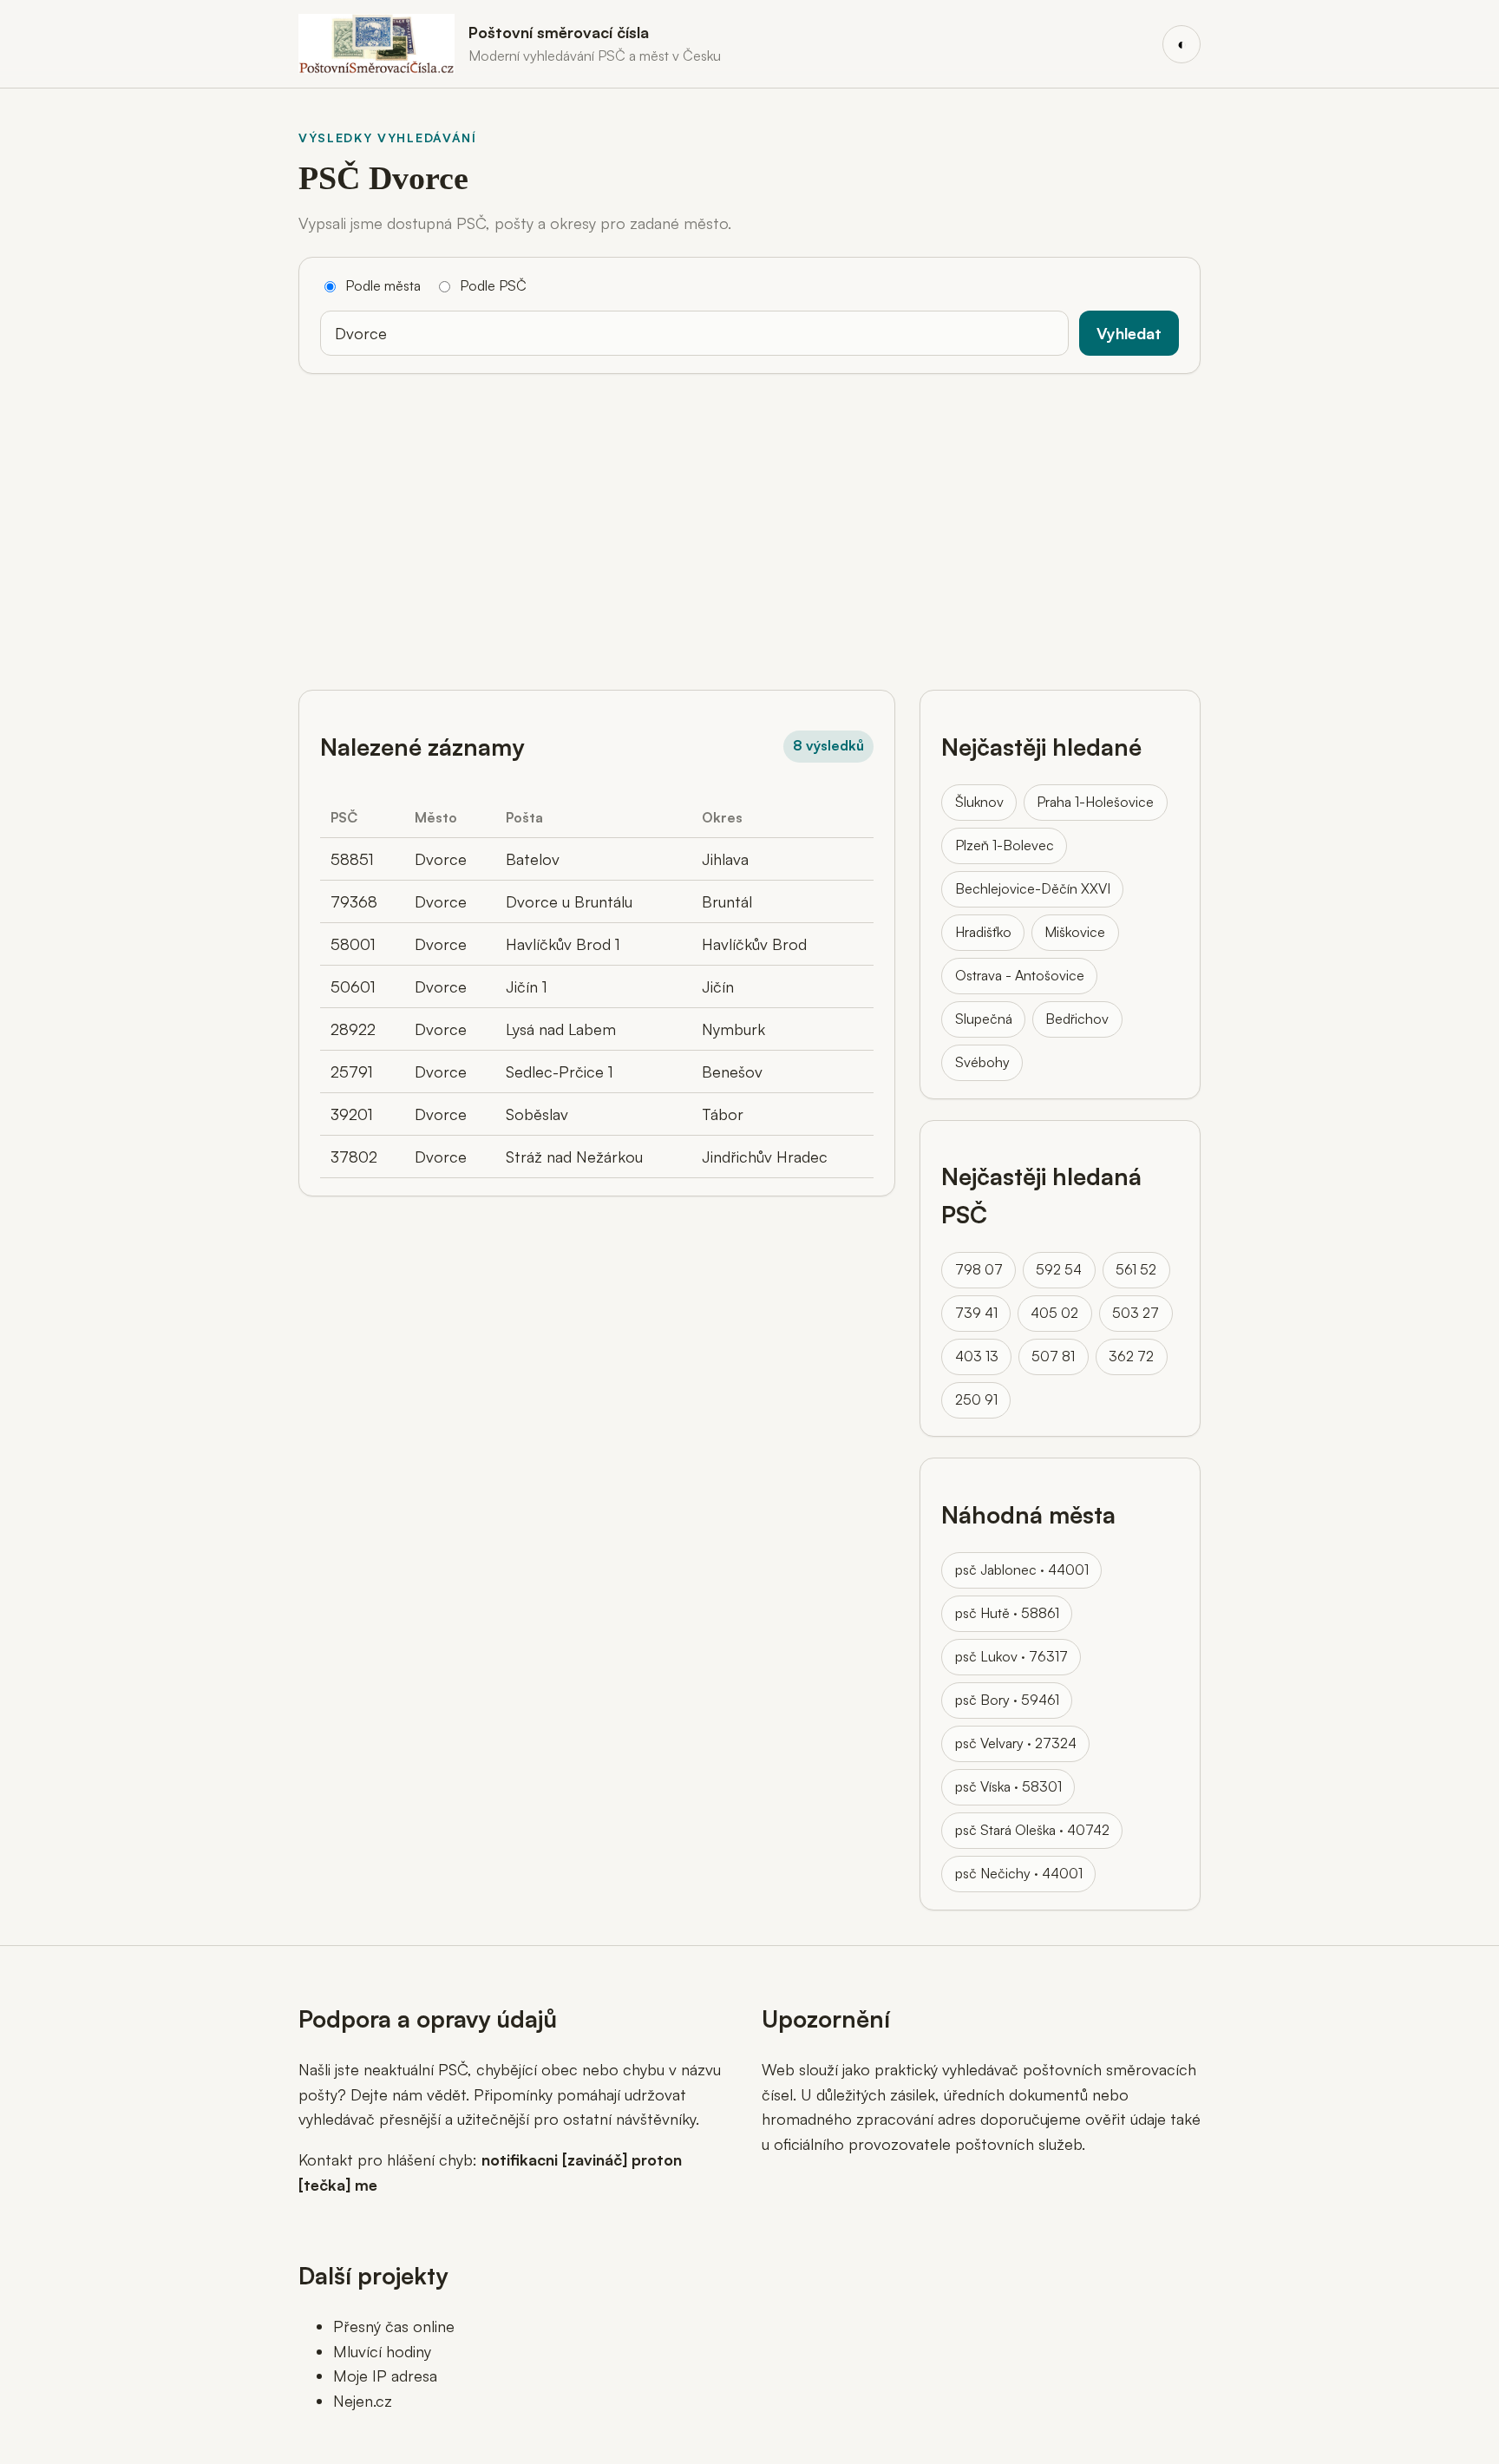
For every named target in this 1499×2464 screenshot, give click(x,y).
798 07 (979, 1269)
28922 (353, 1029)
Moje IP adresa (385, 2376)
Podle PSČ (493, 285)
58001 (353, 944)
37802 (354, 1157)
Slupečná (984, 1019)
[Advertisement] (749, 525)
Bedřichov (1077, 1019)
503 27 (1136, 1313)
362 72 (1131, 1356)
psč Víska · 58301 (1008, 1786)
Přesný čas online (394, 2326)
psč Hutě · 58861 (1007, 1613)
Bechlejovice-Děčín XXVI (1033, 888)
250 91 (976, 1399)
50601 (353, 986)
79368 (354, 901)
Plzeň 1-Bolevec (1005, 845)
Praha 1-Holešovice (1095, 802)
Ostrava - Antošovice (1020, 975)
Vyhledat (1129, 333)
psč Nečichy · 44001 (1019, 1873)
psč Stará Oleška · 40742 (1032, 1830)
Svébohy (982, 1062)
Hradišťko (983, 932)
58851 (352, 859)
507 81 (1053, 1356)
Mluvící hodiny (382, 2351)
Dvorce (441, 859)
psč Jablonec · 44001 (1022, 1569)
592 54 (1059, 1269)
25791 (352, 1071)
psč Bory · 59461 (1007, 1700)
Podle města (383, 285)
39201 (352, 1114)
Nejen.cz (363, 2401)
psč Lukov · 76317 (1011, 1656)
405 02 (1054, 1313)
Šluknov (979, 802)
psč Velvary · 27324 (1016, 1743)
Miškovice (1075, 932)
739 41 (976, 1313)
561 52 (1136, 1269)
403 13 (977, 1356)
